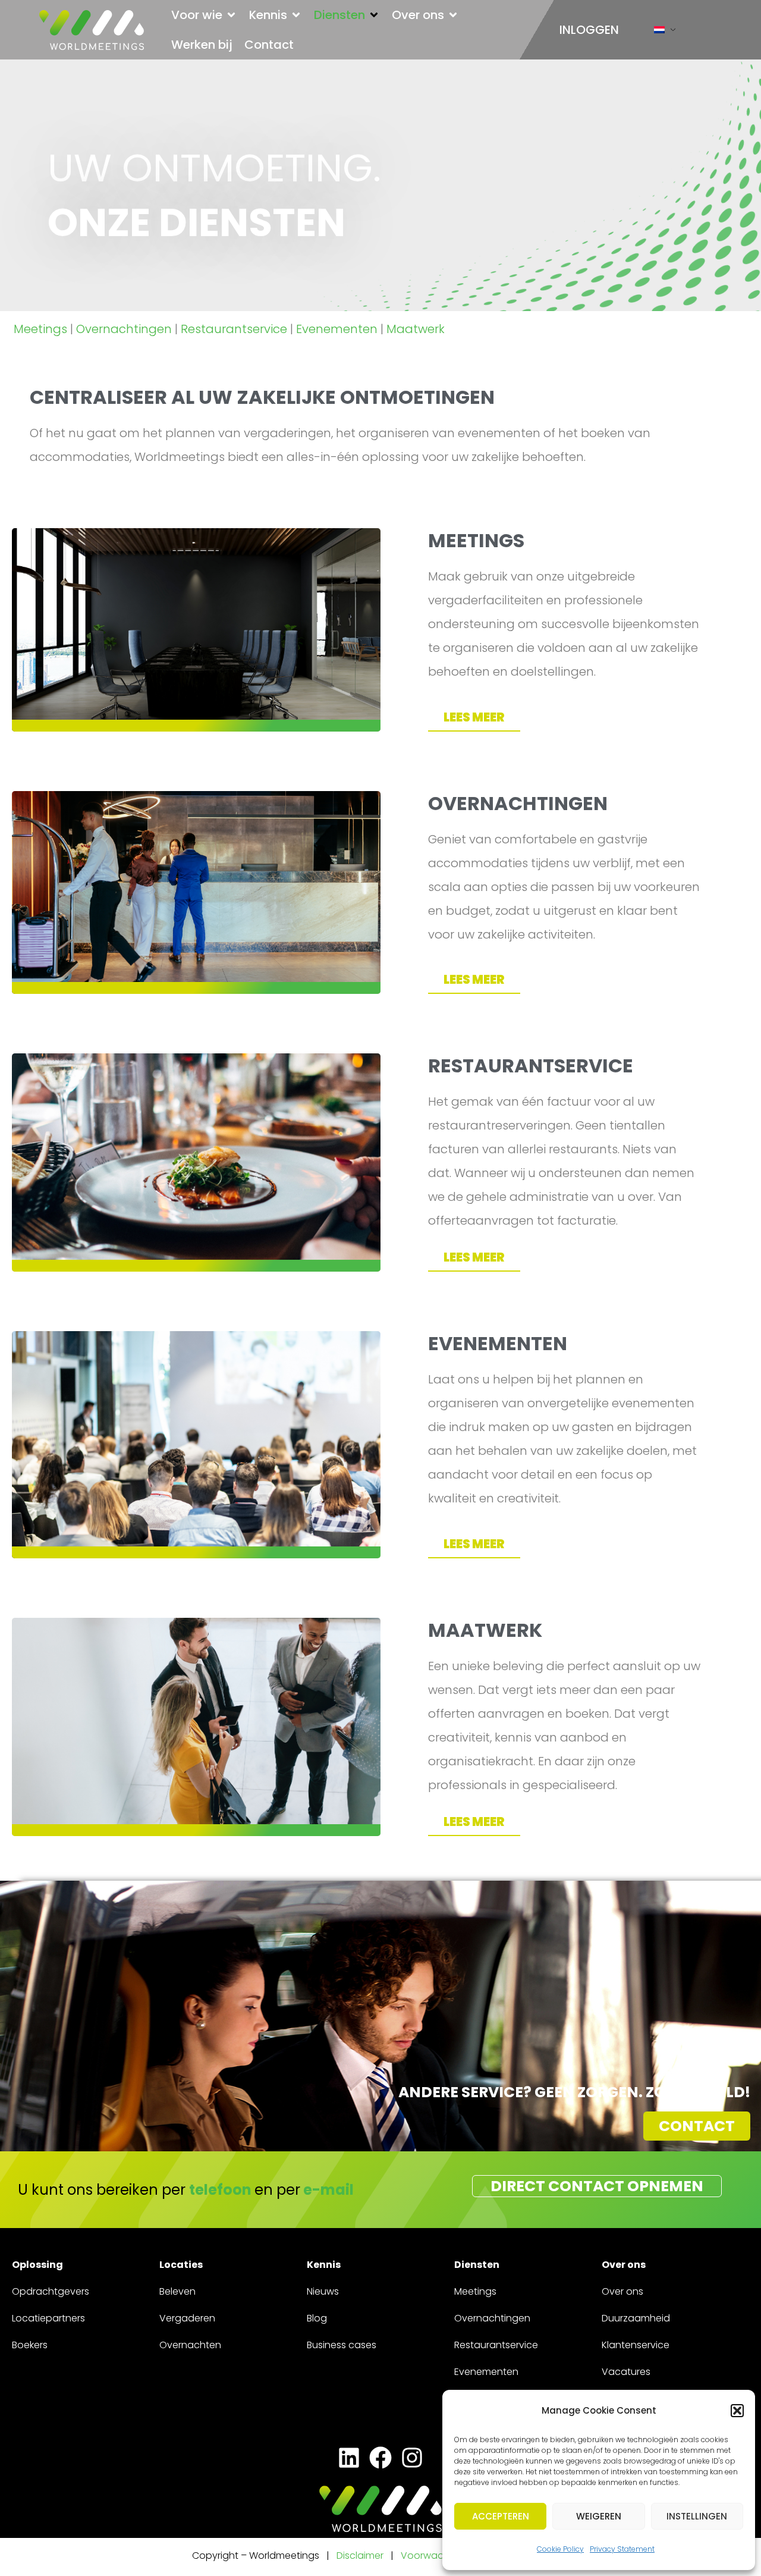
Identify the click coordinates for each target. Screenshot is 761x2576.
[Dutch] (659, 32)
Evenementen (337, 329)
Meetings (40, 329)
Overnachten (190, 2345)
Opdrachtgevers (51, 2291)
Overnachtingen (124, 329)
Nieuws (323, 2291)
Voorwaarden (434, 2555)
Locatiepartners (48, 2318)
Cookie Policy (560, 2549)
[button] (737, 2411)
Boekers (30, 2345)
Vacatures (626, 2372)
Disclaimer (360, 2555)
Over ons (622, 2291)
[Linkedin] (349, 2457)
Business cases (342, 2345)
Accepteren (501, 2516)
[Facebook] (380, 2457)
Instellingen (697, 2516)
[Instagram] (412, 2457)
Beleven (177, 2291)
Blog (317, 2318)
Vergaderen (187, 2318)
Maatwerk (416, 329)
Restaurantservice (234, 329)
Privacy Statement (622, 2549)
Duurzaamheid (636, 2318)
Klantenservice (636, 2345)
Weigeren (599, 2516)
